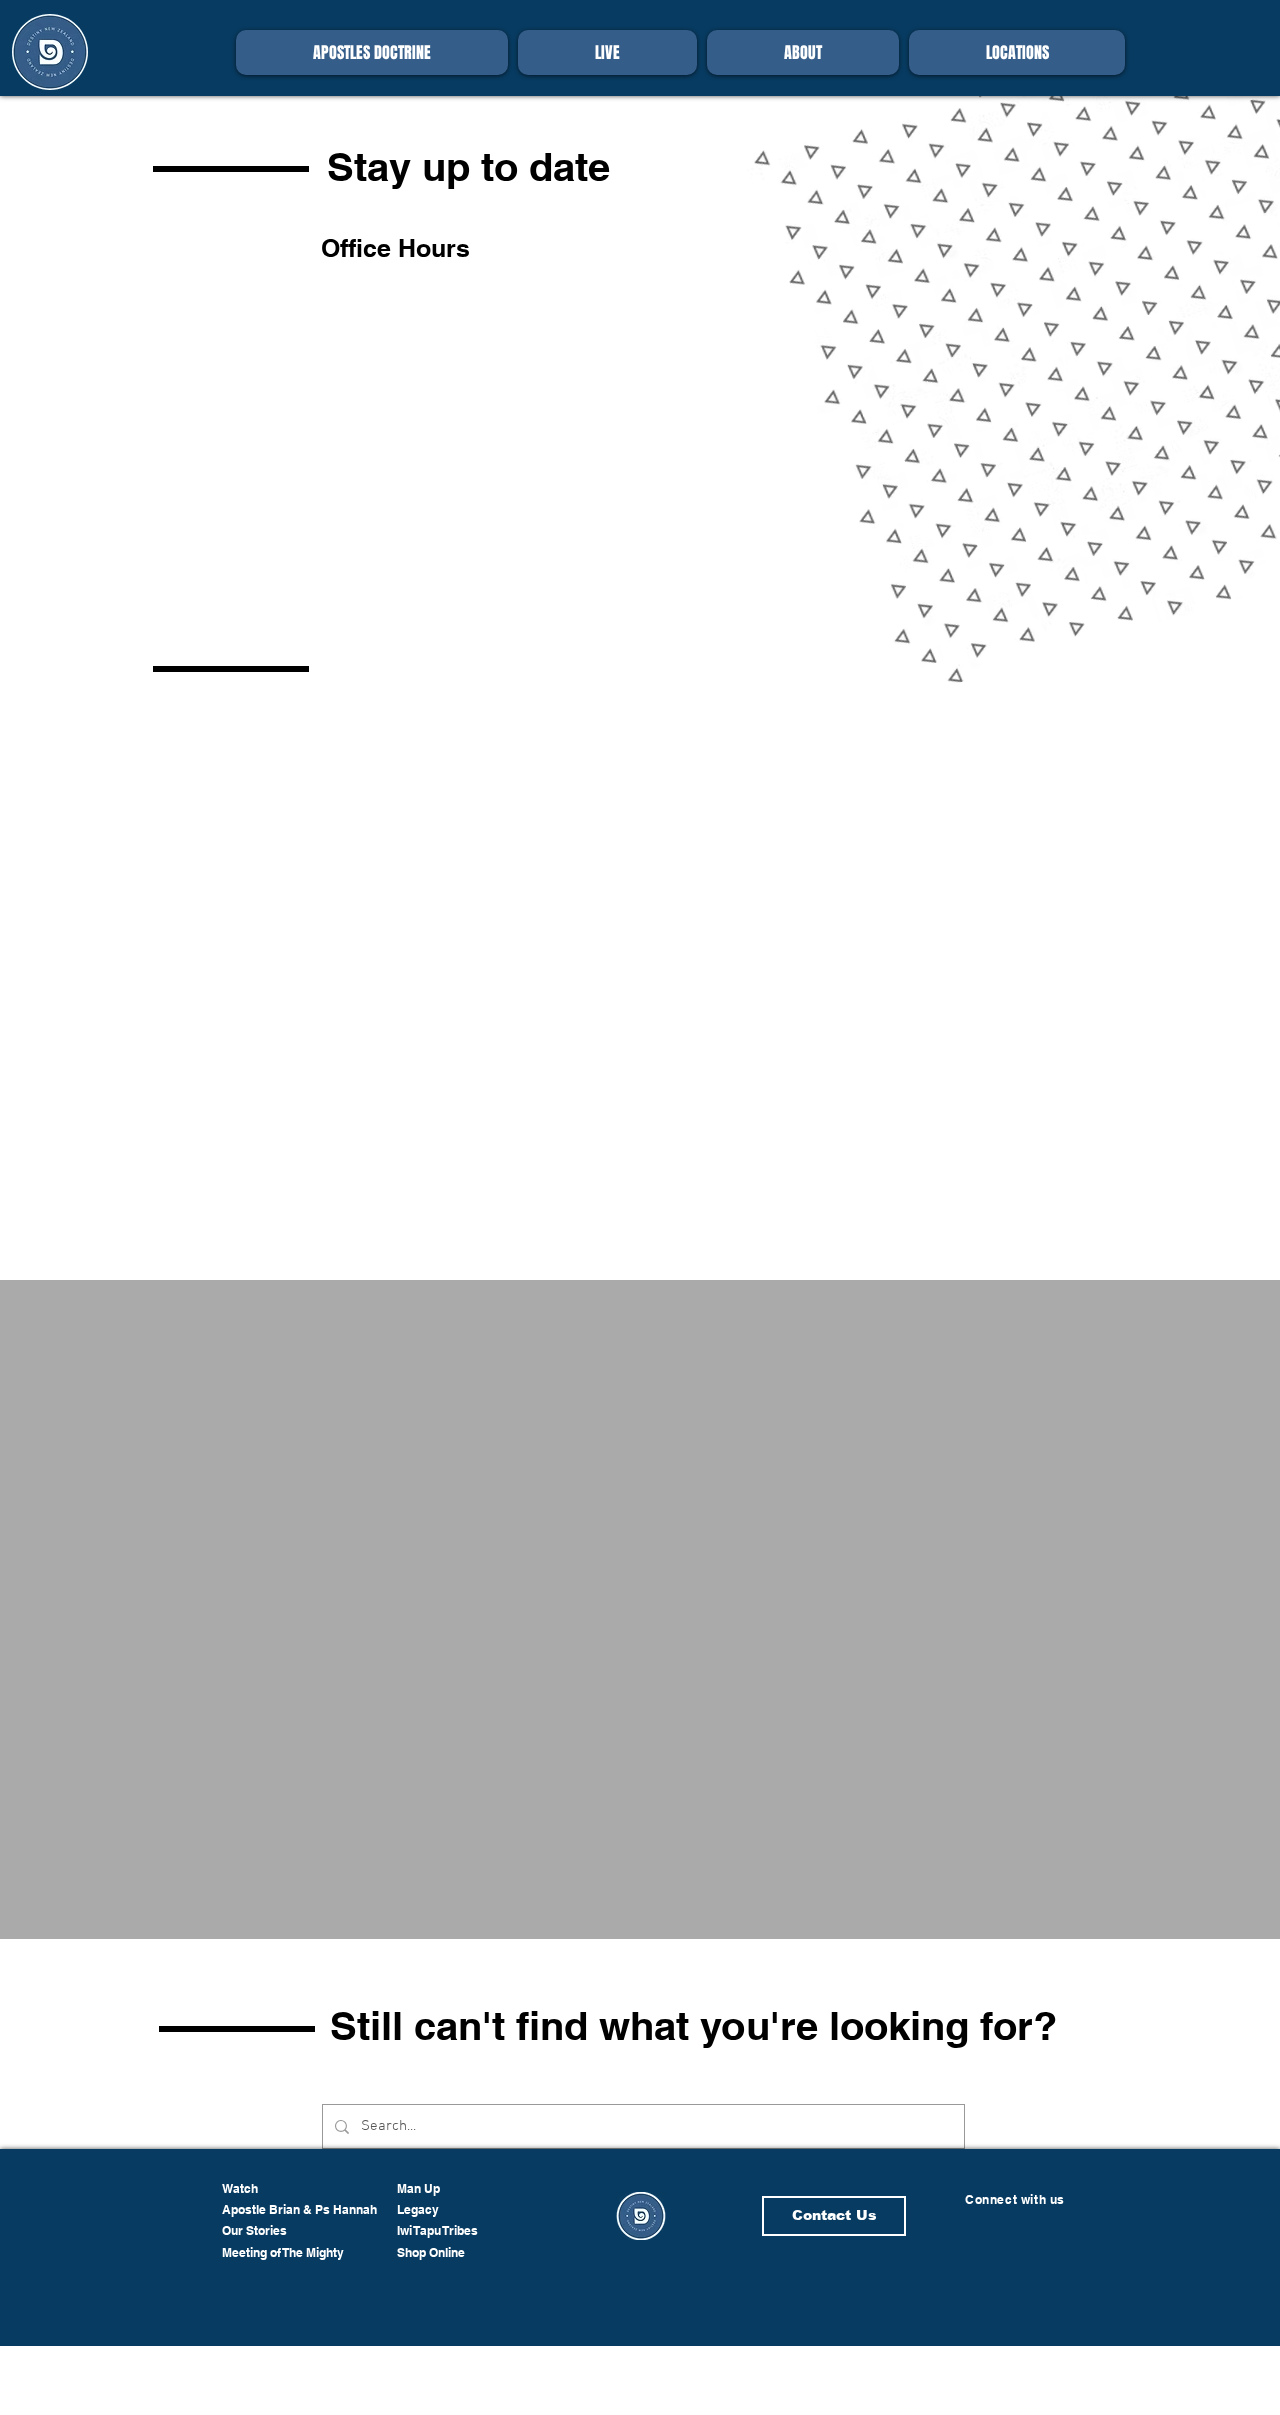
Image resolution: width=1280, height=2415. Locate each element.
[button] (803, 52)
